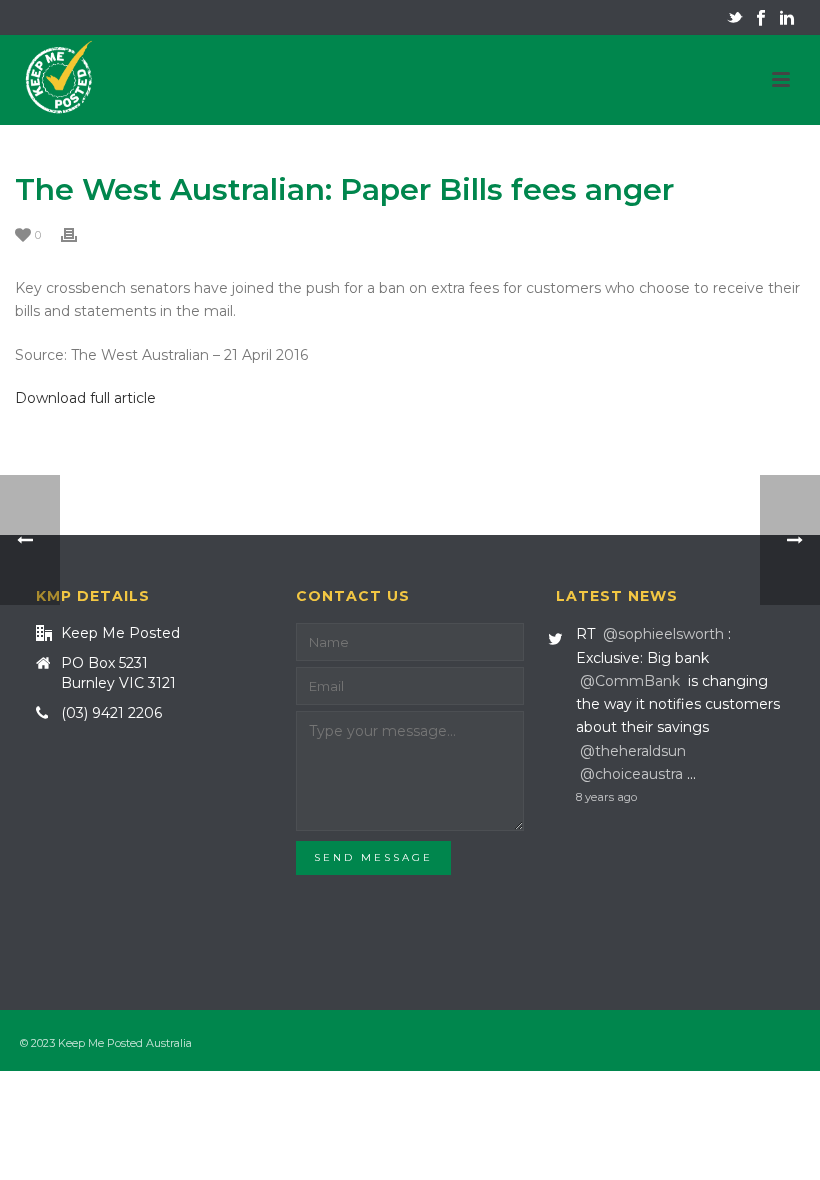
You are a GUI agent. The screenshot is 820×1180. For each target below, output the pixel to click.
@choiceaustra (631, 774)
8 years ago (606, 797)
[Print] (79, 234)
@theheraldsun (633, 751)
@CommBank (630, 681)
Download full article (85, 398)
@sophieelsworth (663, 634)
